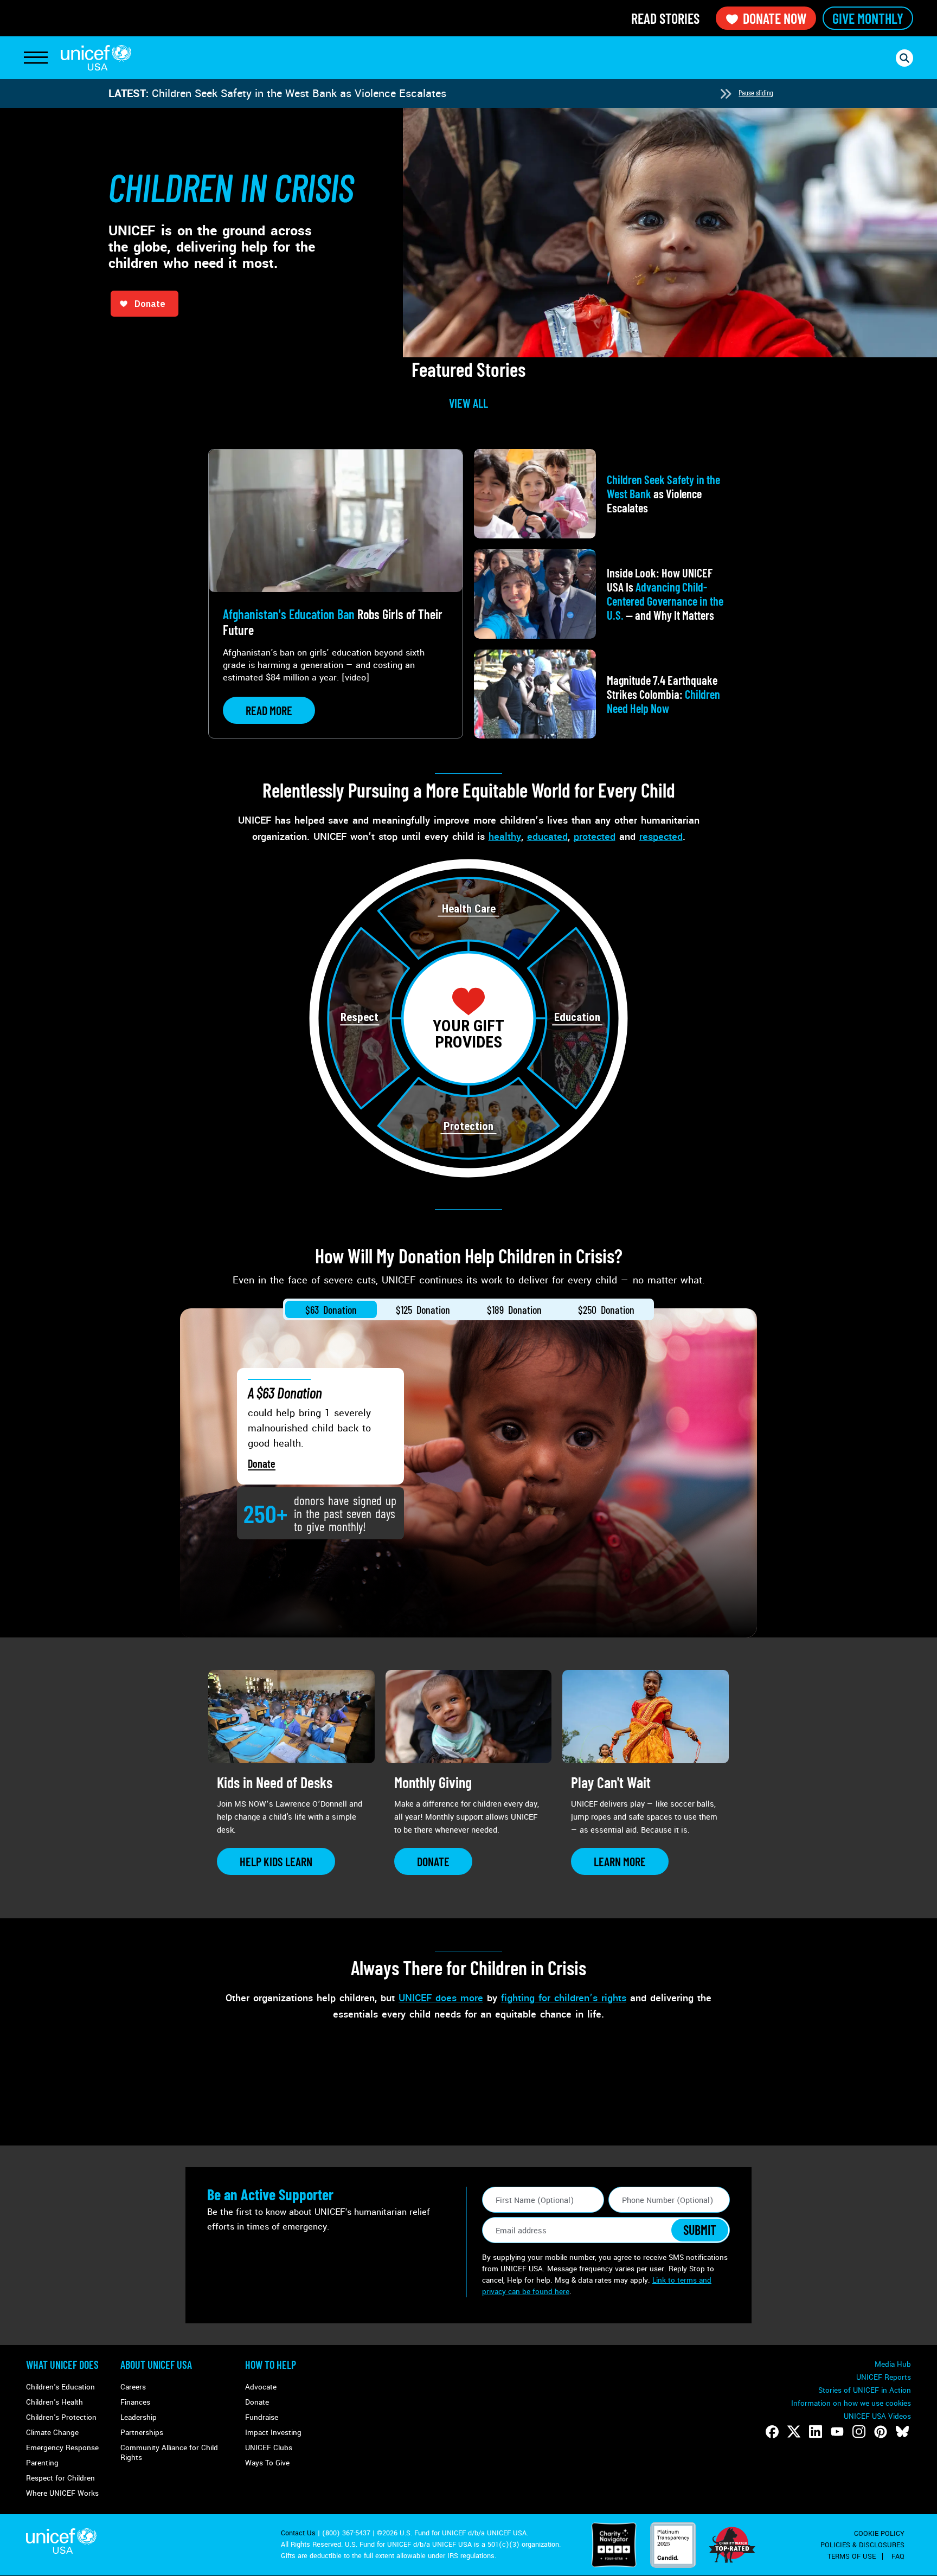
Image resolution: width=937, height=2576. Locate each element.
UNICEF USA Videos (877, 2416)
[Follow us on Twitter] (794, 2432)
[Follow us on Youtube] (837, 2432)
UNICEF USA (96, 58)
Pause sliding (756, 92)
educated (547, 837)
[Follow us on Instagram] (859, 2432)
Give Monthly (868, 18)
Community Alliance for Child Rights (169, 2453)
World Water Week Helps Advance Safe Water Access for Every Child (318, 94)
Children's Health (54, 2402)
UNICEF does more (441, 1998)
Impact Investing (273, 2433)
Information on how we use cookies (851, 2403)
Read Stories (665, 18)
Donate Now (775, 18)
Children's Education (60, 2387)
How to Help (271, 2365)
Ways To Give (267, 2463)
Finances (135, 2402)
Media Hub (893, 2364)
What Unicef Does (62, 2365)
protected (595, 837)
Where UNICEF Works (62, 2493)
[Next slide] (726, 94)
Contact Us (298, 2533)
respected (661, 837)
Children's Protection (61, 2417)
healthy (505, 837)
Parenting (42, 2463)
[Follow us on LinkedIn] (816, 2432)
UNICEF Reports (884, 2377)
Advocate (261, 2387)
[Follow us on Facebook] (772, 2432)
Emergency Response (62, 2448)
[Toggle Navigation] (36, 58)
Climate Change (52, 2433)
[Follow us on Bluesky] (902, 2432)
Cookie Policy (879, 2534)
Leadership (139, 2417)
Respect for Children (60, 2478)
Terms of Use (852, 2556)
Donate (262, 1463)
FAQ (898, 2556)
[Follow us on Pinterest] (881, 2432)
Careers (133, 2387)
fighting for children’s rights (564, 1998)
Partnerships (142, 2433)
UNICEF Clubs (269, 2448)
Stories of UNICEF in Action (865, 2390)
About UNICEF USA (156, 2365)
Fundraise (262, 2417)
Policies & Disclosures (862, 2545)
